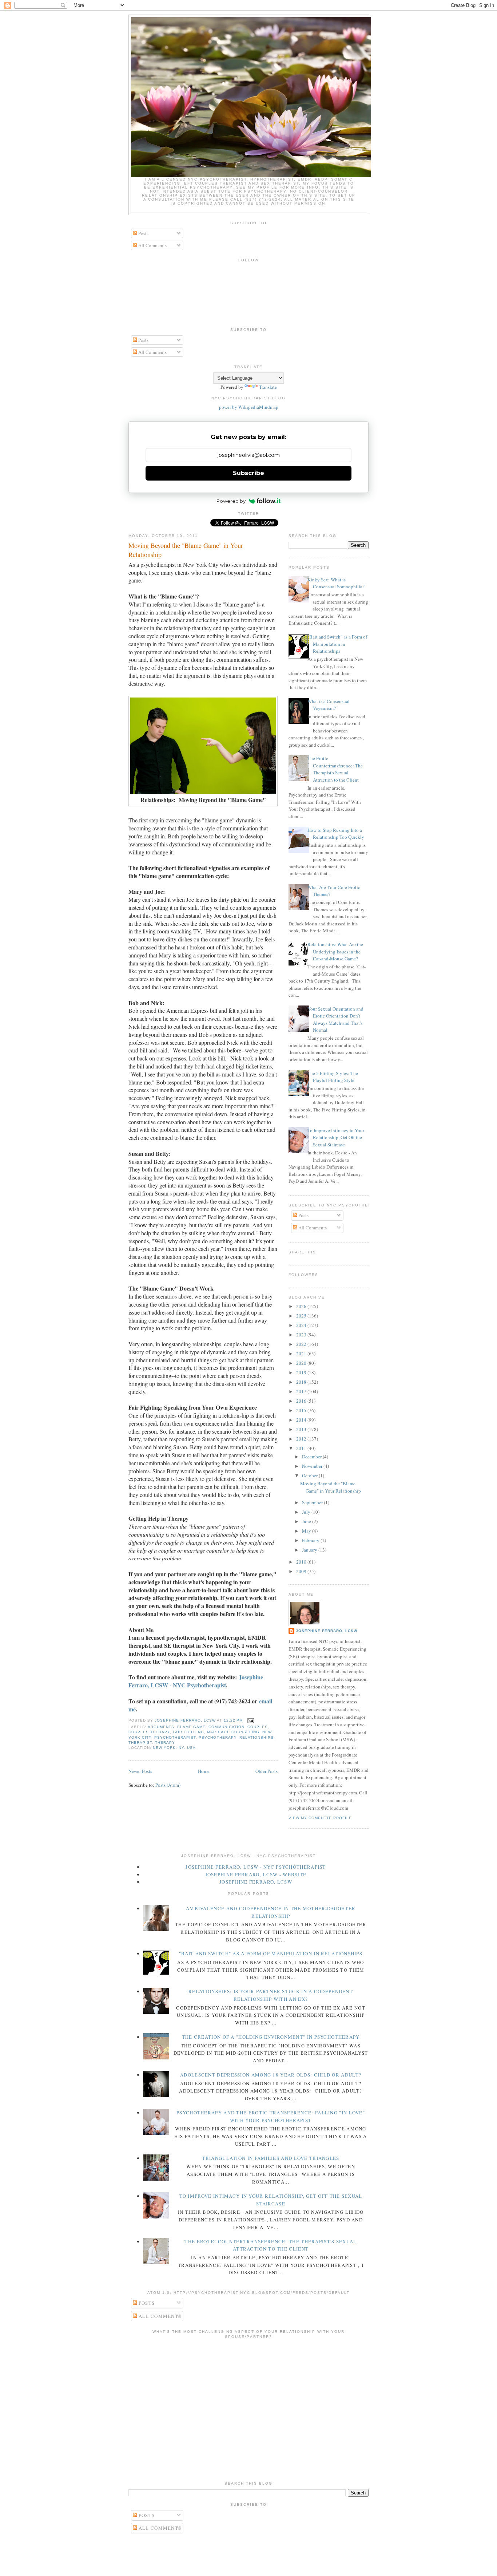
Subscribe (249, 473)
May (307, 1531)
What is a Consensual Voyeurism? (329, 705)
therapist (140, 1743)
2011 (302, 1448)
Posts (143, 233)
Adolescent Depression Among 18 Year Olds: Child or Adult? (271, 2075)
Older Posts (267, 1771)
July (307, 1512)
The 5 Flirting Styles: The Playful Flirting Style (333, 1077)
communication (226, 1727)
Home (204, 1771)
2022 (302, 1344)
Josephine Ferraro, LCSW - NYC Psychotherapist (196, 1681)
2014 (302, 1420)
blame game (191, 1727)
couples (258, 1727)
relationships (257, 1737)
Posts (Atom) (168, 1785)
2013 (302, 1429)
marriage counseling (233, 1732)
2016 (302, 1401)
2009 (302, 1571)
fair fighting (188, 1732)
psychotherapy (217, 1737)
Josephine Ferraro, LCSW (327, 1631)
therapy (165, 1743)
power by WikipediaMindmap (249, 407)
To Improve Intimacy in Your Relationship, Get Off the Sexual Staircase (336, 1137)
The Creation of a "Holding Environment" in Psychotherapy (271, 2037)
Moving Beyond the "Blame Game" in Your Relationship (186, 550)
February (311, 1540)
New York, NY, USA (174, 1748)
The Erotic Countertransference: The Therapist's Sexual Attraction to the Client (335, 769)
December (312, 1457)
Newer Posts (140, 1771)
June (307, 1521)
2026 (302, 1306)
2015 (302, 1410)
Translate (268, 387)
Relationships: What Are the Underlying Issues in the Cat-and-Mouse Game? (335, 951)
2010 (302, 1562)
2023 (302, 1335)
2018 (302, 1382)
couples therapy (149, 1732)
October (310, 1475)
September (313, 1502)
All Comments (152, 245)
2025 (302, 1316)
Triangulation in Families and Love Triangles (271, 2158)
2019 (302, 1372)
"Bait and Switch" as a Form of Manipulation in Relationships (337, 644)
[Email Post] (251, 1720)
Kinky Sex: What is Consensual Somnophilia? (336, 583)
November (313, 1466)
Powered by (231, 501)
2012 (302, 1439)
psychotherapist (175, 1737)
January (310, 1550)
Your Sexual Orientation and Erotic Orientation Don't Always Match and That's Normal (335, 1020)
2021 (302, 1354)
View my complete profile (320, 1818)
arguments (161, 1727)
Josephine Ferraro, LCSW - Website (256, 1874)
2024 (302, 1325)
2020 (302, 1363)
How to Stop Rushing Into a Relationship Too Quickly (336, 834)
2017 (302, 1391)
